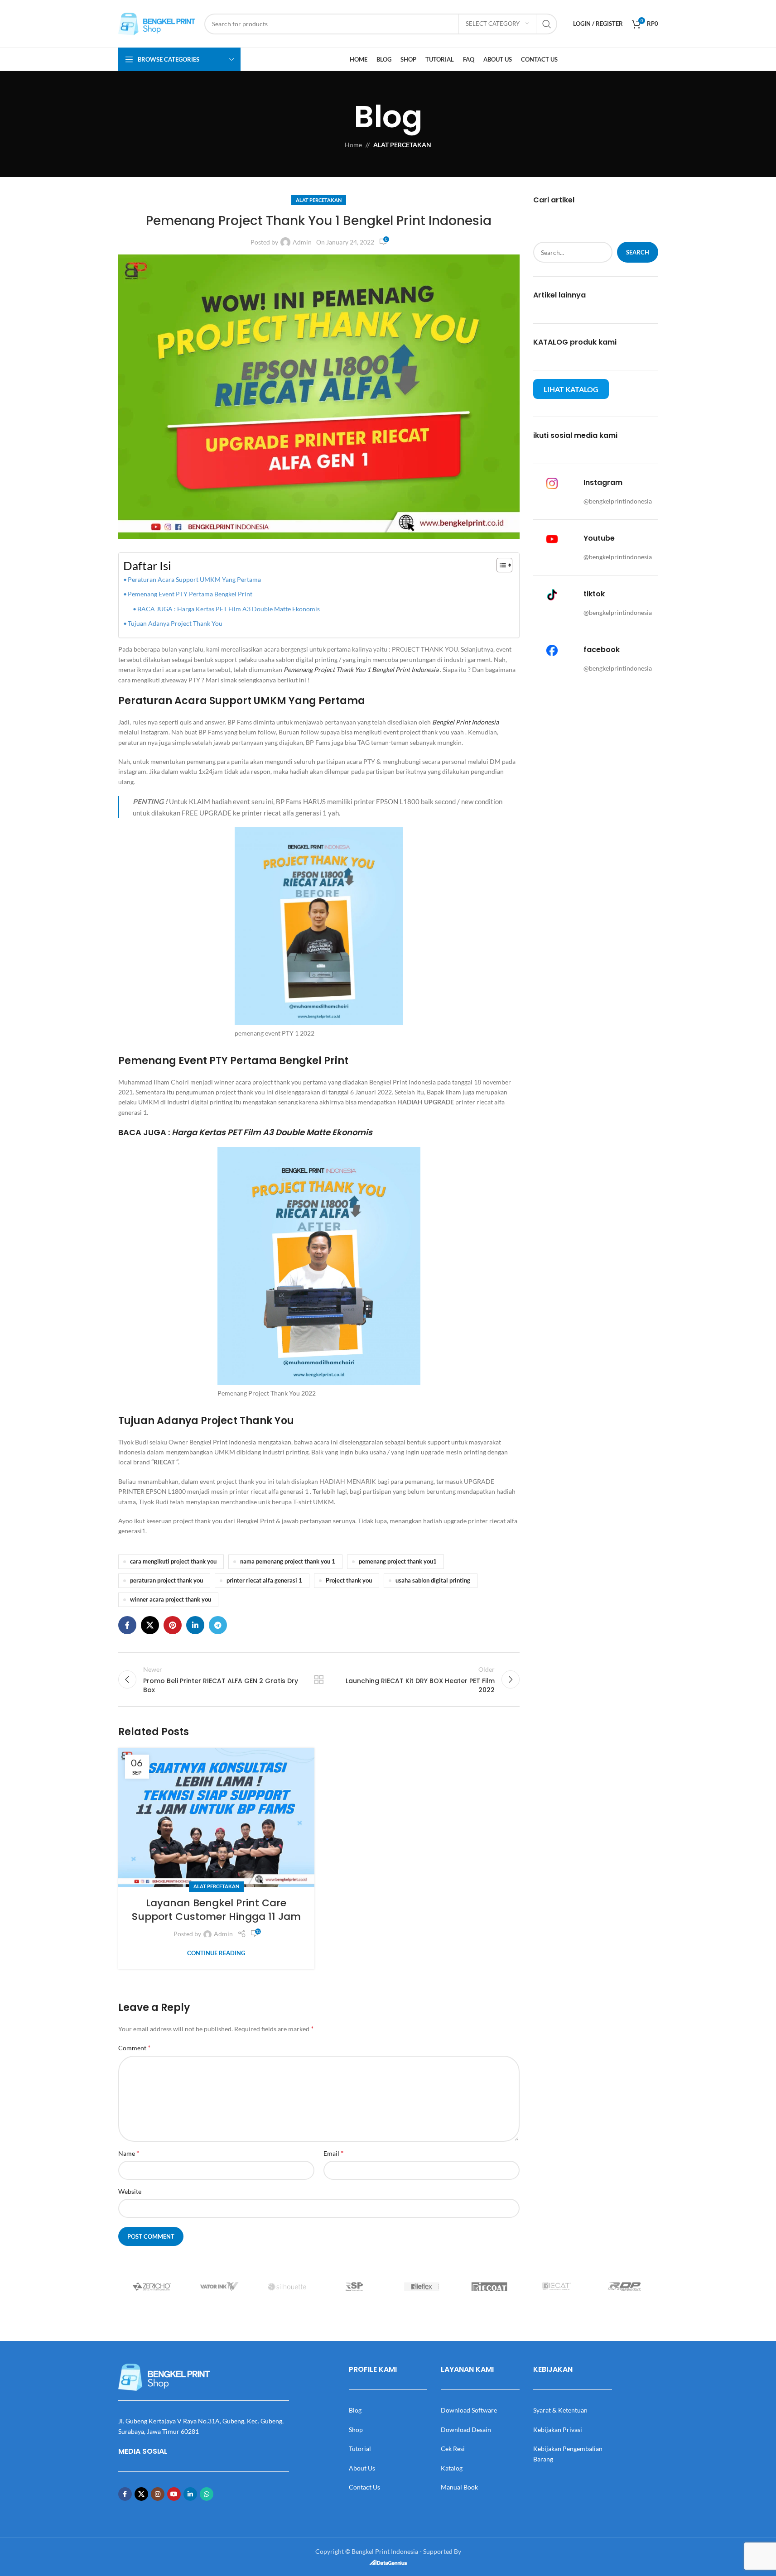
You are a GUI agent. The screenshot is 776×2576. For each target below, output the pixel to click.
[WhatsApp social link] (207, 2494)
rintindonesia (633, 557)
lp (612, 557)
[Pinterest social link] (173, 1625)
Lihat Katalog (571, 389)
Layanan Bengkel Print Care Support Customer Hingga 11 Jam (216, 1910)
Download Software (469, 2410)
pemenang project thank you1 (398, 1561)
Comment (134, 2047)
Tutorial (360, 2449)
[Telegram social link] (218, 1625)
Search (638, 252)
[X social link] (150, 1625)
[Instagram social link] (158, 2494)
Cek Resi (453, 2449)
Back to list (319, 1679)
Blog (355, 2410)
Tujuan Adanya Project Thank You (175, 623)
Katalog (452, 2468)
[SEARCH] (547, 24)
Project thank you (349, 1581)
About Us (362, 2468)
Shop (356, 2430)
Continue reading (216, 1953)
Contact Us (364, 2487)
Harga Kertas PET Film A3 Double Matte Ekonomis (272, 1132)
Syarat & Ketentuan (560, 2410)
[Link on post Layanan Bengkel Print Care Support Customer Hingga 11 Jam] (216, 1817)
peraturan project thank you (166, 1581)
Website (130, 2191)
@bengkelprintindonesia (618, 501)
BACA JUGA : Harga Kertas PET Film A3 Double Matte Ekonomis (229, 609)
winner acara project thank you (171, 1600)
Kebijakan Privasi (558, 2430)
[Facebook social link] (127, 1625)
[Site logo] (157, 23)
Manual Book (459, 2487)
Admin (302, 242)
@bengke (596, 557)
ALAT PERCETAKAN (402, 145)
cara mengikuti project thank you (173, 1561)
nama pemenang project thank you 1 (288, 1561)
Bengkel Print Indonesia (465, 722)
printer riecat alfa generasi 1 (264, 1581)
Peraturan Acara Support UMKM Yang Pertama (194, 579)
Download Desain (466, 2430)
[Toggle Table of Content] (500, 565)
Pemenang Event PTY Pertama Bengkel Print (190, 594)
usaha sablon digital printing (433, 1581)
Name (129, 2153)
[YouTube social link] (174, 2494)
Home (353, 145)
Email (333, 2153)
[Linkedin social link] (195, 1625)
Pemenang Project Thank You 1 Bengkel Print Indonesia (361, 669)
